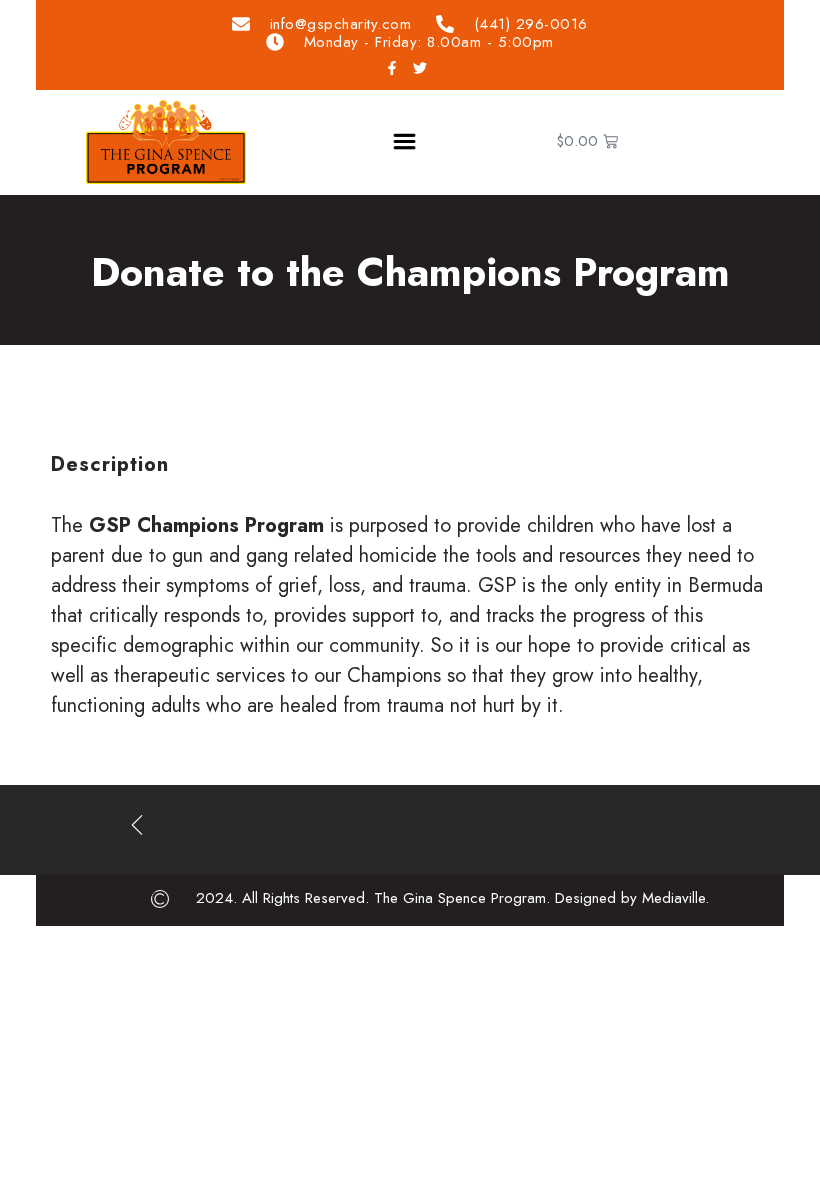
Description (110, 464)
